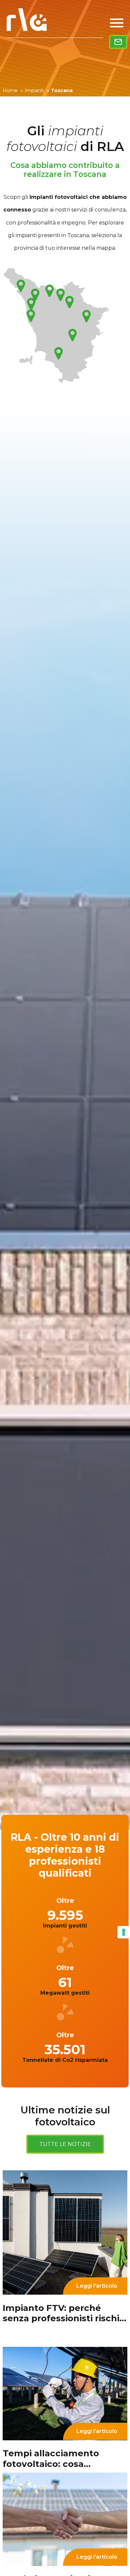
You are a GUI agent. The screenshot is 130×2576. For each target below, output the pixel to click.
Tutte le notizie (65, 2144)
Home (13, 90)
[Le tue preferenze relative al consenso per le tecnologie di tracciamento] (124, 1932)
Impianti (37, 90)
